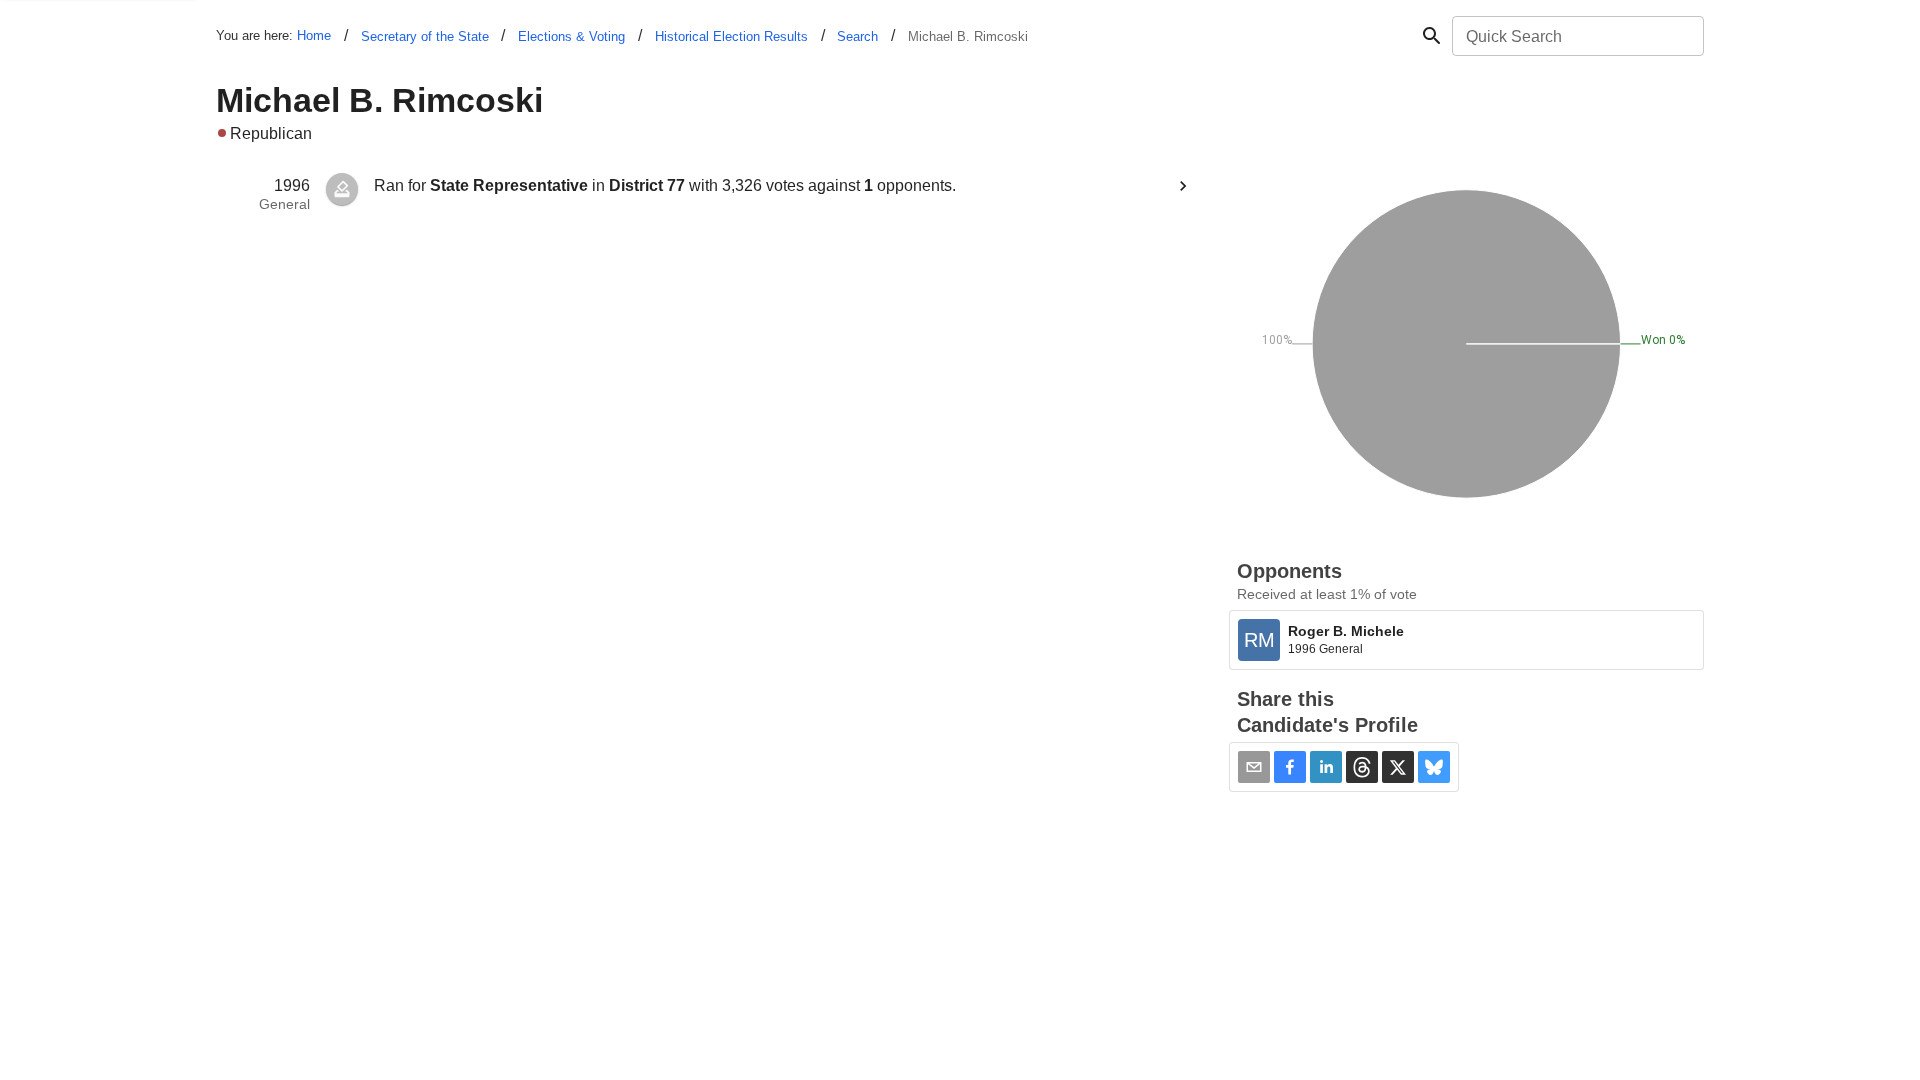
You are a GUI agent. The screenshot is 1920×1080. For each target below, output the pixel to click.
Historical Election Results (731, 36)
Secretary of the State (425, 36)
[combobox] (1576, 36)
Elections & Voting (571, 36)
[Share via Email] (1254, 767)
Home (314, 35)
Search (857, 36)
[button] (1290, 767)
